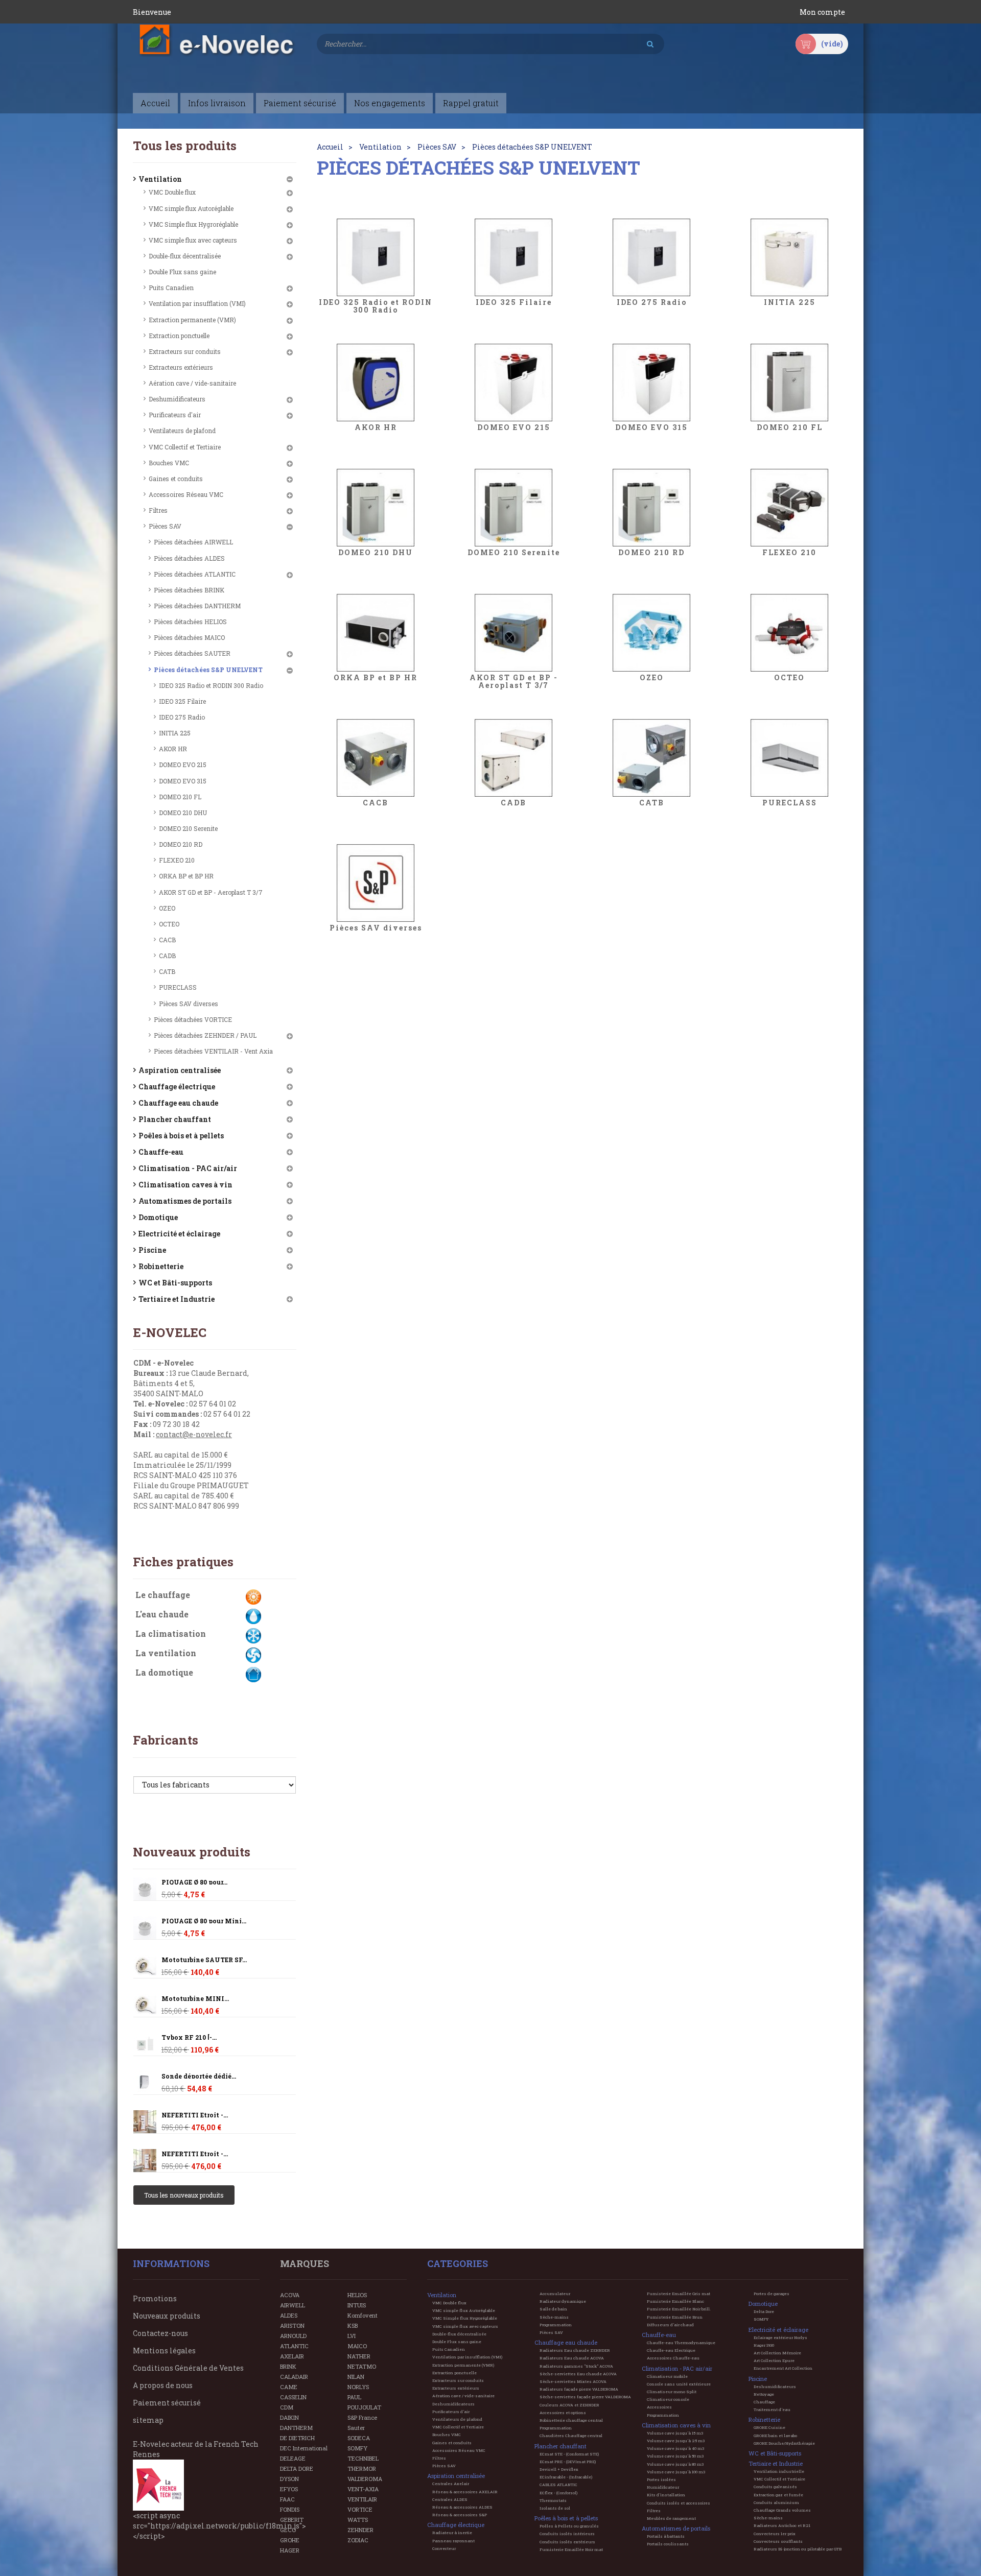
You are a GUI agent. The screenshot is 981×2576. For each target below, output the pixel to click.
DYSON (289, 2479)
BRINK (288, 2366)
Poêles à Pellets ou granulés (569, 2526)
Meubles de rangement (671, 2518)
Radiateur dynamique (563, 2301)
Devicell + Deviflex (559, 2469)
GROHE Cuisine (769, 2427)
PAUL (354, 2397)
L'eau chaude (162, 1614)
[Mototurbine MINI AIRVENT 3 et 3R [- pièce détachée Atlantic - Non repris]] (145, 1966)
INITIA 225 (175, 733)
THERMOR (362, 2468)
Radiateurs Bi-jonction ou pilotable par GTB (798, 2549)
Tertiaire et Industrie (177, 1299)
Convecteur (444, 2548)
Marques (305, 2263)
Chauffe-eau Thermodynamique (681, 2343)
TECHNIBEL (363, 2458)
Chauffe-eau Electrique (671, 2350)
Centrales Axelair (451, 2484)
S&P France (362, 2417)
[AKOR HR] (376, 383)
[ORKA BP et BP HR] (376, 633)
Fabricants (166, 1740)
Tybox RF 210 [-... (189, 2037)
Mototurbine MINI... (195, 1999)
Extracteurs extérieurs (181, 367)
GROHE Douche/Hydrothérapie (784, 2443)
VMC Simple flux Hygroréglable (193, 224)
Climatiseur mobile (667, 2376)
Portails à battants (666, 2536)
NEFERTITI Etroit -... (195, 2115)
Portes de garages (772, 2294)
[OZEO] (651, 633)
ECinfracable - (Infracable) (566, 2477)
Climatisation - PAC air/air (188, 1168)
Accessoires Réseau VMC (186, 494)
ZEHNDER (360, 2530)
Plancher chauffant (175, 1119)
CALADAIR (294, 2377)
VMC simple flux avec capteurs (193, 240)
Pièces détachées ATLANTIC (195, 574)
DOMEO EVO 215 (183, 765)
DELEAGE (293, 2458)
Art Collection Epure (774, 2360)
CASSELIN (293, 2397)
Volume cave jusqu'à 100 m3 (676, 2472)
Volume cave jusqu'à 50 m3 (675, 2456)
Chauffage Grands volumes (782, 2510)
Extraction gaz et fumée (778, 2495)
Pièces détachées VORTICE (193, 1019)
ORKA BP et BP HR (186, 876)
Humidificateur (663, 2487)
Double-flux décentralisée (185, 256)
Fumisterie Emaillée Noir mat (571, 2549)
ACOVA (290, 2295)
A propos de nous (163, 2385)
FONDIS (290, 2509)
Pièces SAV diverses (189, 1004)
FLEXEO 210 (177, 860)
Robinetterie (161, 1266)
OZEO (167, 908)
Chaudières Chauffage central (571, 2436)
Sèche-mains (554, 2317)
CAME (289, 2387)
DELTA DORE (297, 2468)
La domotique (164, 1672)
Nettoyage (764, 2394)
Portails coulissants (668, 2544)
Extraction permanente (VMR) (192, 320)
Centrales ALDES (450, 2499)
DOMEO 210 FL (180, 797)
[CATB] (651, 758)
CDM (287, 2407)
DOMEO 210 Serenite (188, 828)
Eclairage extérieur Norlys (780, 2338)
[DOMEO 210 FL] (789, 383)
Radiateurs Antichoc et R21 (782, 2525)
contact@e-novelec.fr (194, 1434)
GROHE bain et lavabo (775, 2436)
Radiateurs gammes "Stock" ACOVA (576, 2366)
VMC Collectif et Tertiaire (185, 447)
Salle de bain (553, 2309)
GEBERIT (292, 2520)
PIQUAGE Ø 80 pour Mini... (204, 1921)
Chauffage (764, 2402)
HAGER (290, 2550)
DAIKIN (289, 2417)
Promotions (155, 2298)
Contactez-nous (160, 2333)
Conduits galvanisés (775, 2487)
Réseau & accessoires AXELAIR (465, 2492)
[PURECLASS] (789, 758)
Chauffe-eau (161, 1152)
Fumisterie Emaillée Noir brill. (679, 2309)
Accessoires (659, 2407)
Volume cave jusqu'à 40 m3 (675, 2448)
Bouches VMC (169, 463)
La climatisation (171, 1633)
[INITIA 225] (789, 257)
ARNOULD (293, 2336)
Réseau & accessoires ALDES (462, 2507)
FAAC (287, 2499)
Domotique (158, 1217)
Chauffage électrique (177, 1087)
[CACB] (376, 758)
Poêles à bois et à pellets (181, 1136)
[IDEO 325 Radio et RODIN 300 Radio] (376, 257)
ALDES (289, 2315)
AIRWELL (293, 2305)
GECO (288, 2530)
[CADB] (513, 758)
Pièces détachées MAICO (189, 637)
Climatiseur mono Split (672, 2392)
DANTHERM (296, 2428)
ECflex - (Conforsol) (558, 2493)
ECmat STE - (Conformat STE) (569, 2454)
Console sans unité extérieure (679, 2384)
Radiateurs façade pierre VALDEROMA (579, 2389)
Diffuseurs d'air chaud (670, 2325)
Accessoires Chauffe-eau (673, 2358)
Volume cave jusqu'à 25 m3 (676, 2441)
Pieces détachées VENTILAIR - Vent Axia (213, 1051)
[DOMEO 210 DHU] (376, 508)
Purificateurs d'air (175, 415)
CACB (167, 940)
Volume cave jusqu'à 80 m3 (675, 2464)
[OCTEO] (789, 633)
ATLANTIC (294, 2346)
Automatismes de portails (185, 1201)
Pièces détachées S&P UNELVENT (208, 670)
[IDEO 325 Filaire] (513, 257)
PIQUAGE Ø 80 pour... (194, 1882)
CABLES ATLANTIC (558, 2485)
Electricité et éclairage (179, 1234)
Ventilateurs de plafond (182, 431)
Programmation (556, 2325)
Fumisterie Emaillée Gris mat (679, 2294)
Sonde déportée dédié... (199, 2076)
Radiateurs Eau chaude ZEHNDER (575, 2350)
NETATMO (362, 2366)
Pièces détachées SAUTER (192, 653)
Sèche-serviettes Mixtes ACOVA (573, 2381)
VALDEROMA (365, 2479)
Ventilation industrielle (779, 2471)
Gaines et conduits (176, 479)
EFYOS (289, 2489)
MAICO (357, 2346)
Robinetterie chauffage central (571, 2420)
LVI (352, 2336)
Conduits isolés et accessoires (679, 2503)
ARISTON (292, 2325)
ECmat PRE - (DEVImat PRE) (568, 2462)
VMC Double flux (172, 192)
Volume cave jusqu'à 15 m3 (675, 2433)
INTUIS (357, 2305)
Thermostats (553, 2500)
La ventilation (166, 1653)
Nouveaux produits (192, 1852)
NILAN (356, 2377)
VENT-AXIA (363, 2489)
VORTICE (360, 2509)
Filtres (158, 510)
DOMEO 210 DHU (183, 813)
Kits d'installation (666, 2495)
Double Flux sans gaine (182, 272)
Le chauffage (163, 1595)
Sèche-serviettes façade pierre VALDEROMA (585, 2397)
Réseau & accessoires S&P (460, 2515)
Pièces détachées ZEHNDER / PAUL (205, 1035)
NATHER (359, 2356)
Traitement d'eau (772, 2410)
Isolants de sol (555, 2508)
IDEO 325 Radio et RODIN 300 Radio (211, 685)
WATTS (358, 2520)
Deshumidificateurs (177, 399)
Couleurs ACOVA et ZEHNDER (569, 2405)
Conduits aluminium (776, 2502)
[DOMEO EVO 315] (651, 383)
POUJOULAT (364, 2407)
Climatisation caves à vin (185, 1185)
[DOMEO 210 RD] (651, 508)
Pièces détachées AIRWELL (193, 542)
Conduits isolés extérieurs (567, 2542)
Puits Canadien (171, 288)
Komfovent (363, 2315)
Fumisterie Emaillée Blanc (675, 2301)
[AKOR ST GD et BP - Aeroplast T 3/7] (513, 633)
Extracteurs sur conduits (185, 351)
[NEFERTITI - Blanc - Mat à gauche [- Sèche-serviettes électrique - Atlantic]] (145, 2122)
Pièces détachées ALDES (189, 558)
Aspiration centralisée (180, 1070)
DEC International (304, 2448)
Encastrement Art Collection (783, 2368)
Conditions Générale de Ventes (188, 2368)
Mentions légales (164, 2351)
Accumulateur (555, 2294)
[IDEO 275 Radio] (651, 257)
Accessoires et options (563, 2413)
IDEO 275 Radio (182, 717)
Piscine (152, 1250)
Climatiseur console (668, 2399)
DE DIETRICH (297, 2438)
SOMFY (357, 2448)
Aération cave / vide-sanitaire (192, 383)
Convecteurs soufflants (778, 2541)
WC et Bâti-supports (175, 1283)
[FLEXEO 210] (789, 508)
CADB (167, 956)
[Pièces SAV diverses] (376, 883)
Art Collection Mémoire (777, 2353)
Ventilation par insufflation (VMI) (197, 303)
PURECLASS (178, 987)
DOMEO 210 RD (181, 844)
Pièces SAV (165, 526)
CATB (167, 971)
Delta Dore (764, 2311)
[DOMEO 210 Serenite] (513, 508)
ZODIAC (358, 2540)
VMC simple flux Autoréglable (191, 208)
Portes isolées (661, 2479)
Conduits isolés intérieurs (567, 2534)
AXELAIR (292, 2356)
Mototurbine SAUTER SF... (204, 1960)
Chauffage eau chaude (178, 1103)
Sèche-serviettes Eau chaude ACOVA (578, 2374)
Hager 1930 (764, 2345)
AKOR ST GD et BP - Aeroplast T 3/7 (211, 892)
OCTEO (169, 924)
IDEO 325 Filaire (182, 701)
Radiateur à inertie (452, 2533)
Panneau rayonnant (453, 2541)
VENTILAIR (362, 2499)
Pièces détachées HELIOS (190, 622)
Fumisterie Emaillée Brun (675, 2317)
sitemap (148, 2420)
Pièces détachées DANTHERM (197, 606)
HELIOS (357, 2295)
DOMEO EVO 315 (183, 781)
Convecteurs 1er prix (775, 2534)
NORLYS (358, 2387)
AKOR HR (173, 749)
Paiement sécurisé (167, 2403)
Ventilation (160, 179)
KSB (353, 2325)
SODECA (359, 2438)
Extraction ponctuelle (179, 336)
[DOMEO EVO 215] (513, 383)
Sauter (356, 2428)
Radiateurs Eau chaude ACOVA (572, 2358)
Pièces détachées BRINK (189, 590)
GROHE (290, 2540)
